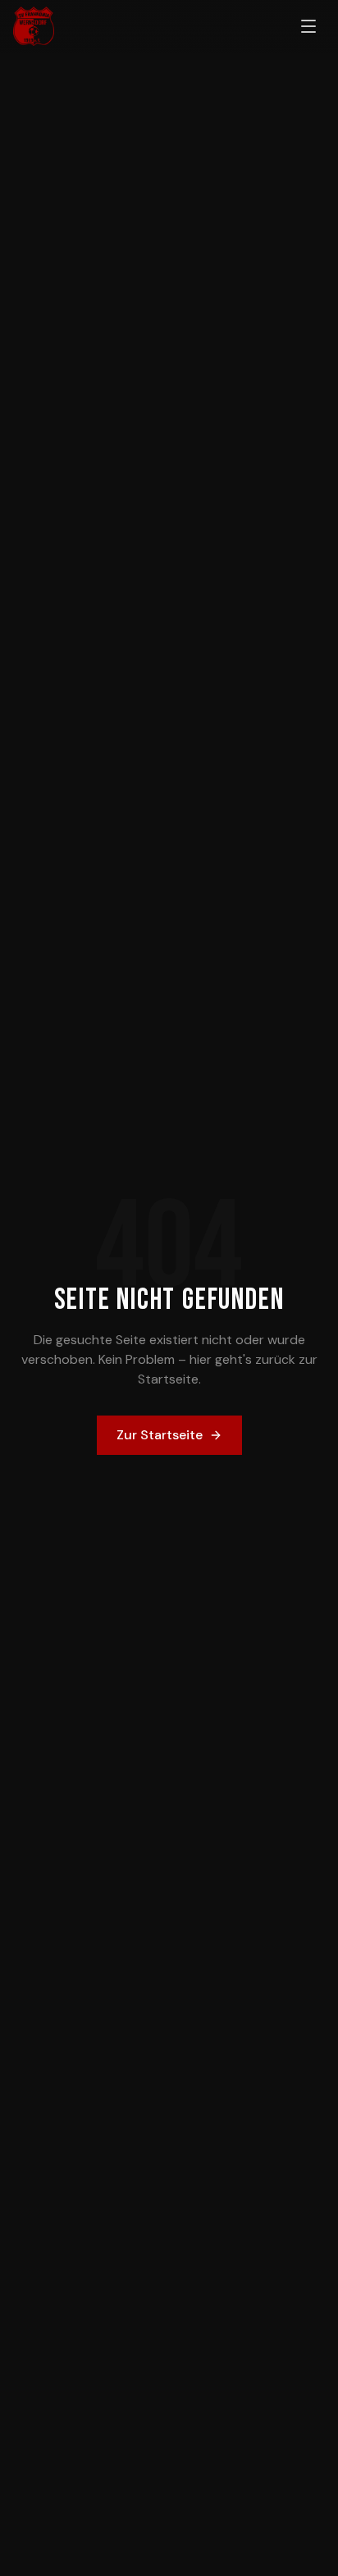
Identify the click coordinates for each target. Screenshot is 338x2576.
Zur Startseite (160, 1435)
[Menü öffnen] (308, 26)
